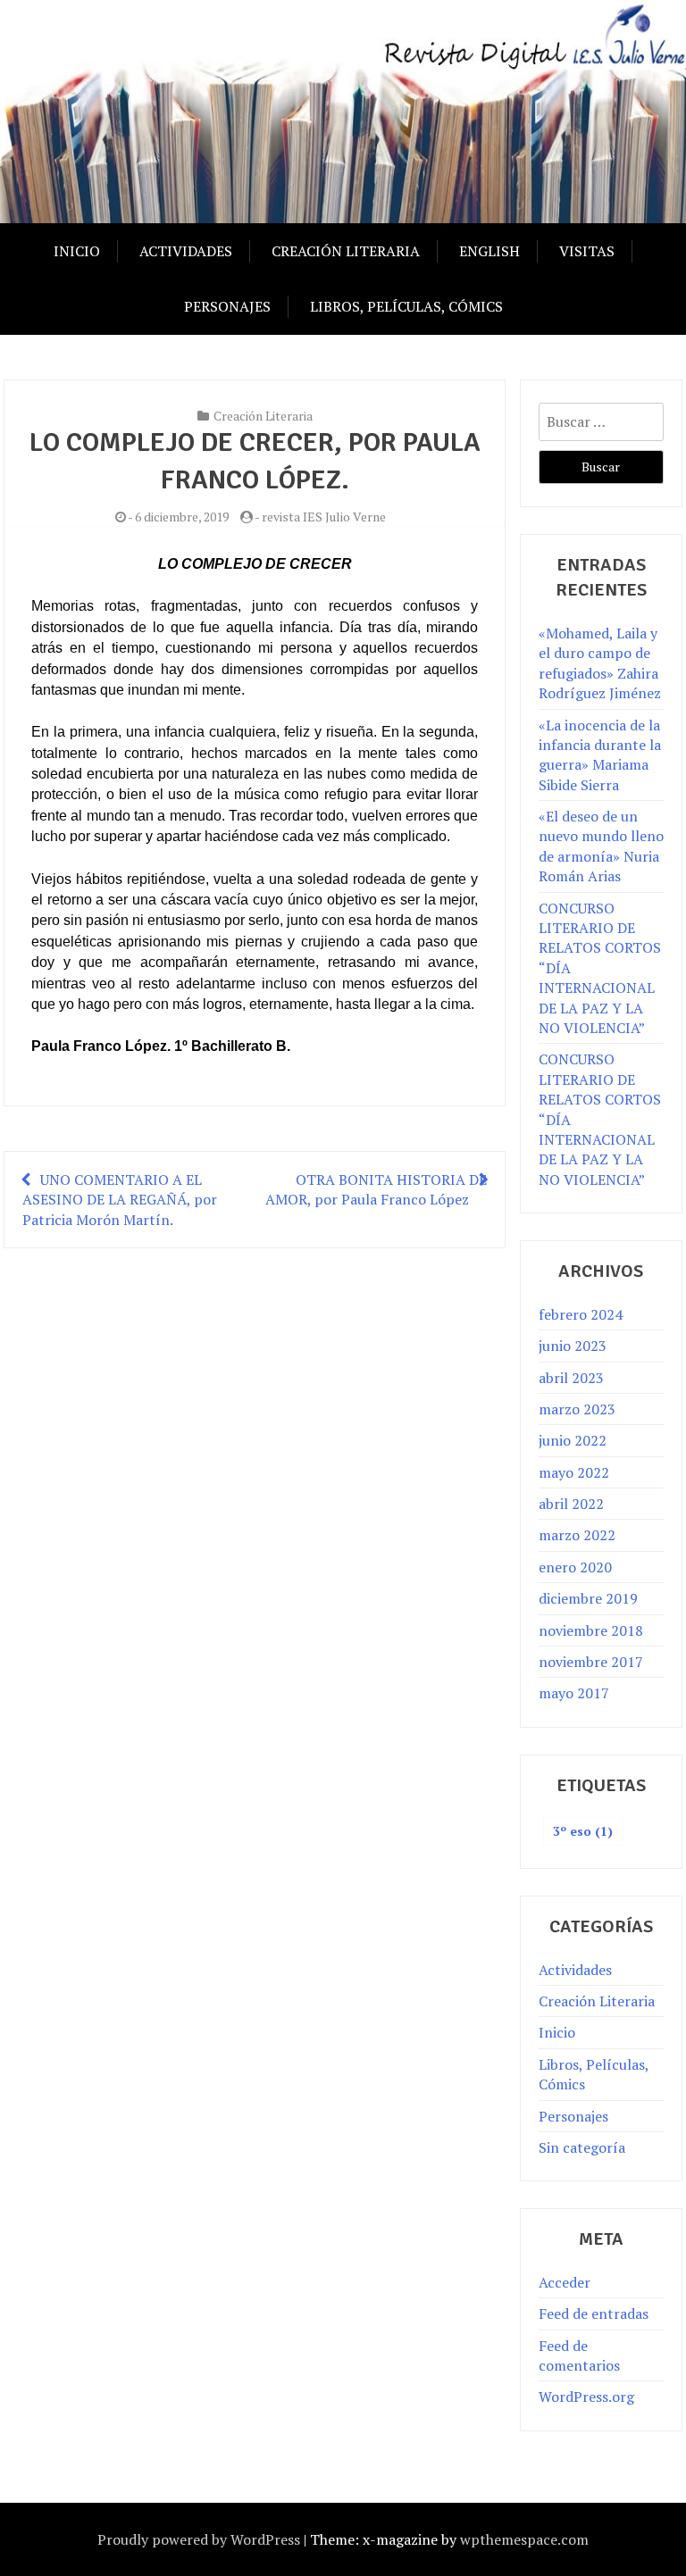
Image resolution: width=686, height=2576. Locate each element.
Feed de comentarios (579, 2355)
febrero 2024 (581, 1314)
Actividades (186, 251)
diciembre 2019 (588, 1598)
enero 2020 (575, 1567)
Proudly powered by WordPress (199, 2539)
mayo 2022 (574, 1472)
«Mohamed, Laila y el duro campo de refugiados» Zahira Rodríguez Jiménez (600, 663)
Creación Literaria (346, 251)
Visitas (587, 251)
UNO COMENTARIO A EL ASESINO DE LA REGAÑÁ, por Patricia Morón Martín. (120, 1200)
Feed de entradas (594, 2313)
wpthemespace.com (524, 2539)
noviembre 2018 (591, 1630)
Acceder (565, 2282)
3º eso (583, 1831)
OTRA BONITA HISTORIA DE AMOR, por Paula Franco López (376, 1189)
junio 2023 (573, 1346)
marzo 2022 (577, 1535)
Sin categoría (582, 2147)
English (489, 251)
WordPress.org (586, 2397)
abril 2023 (571, 1378)
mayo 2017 (574, 1693)
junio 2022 (573, 1440)
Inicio (77, 251)
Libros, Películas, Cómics (406, 306)
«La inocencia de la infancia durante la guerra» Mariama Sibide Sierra (600, 755)
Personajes (227, 306)
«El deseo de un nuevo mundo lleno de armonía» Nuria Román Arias (601, 846)
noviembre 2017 (591, 1662)
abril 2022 (571, 1504)
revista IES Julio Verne (324, 517)
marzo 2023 (577, 1409)
